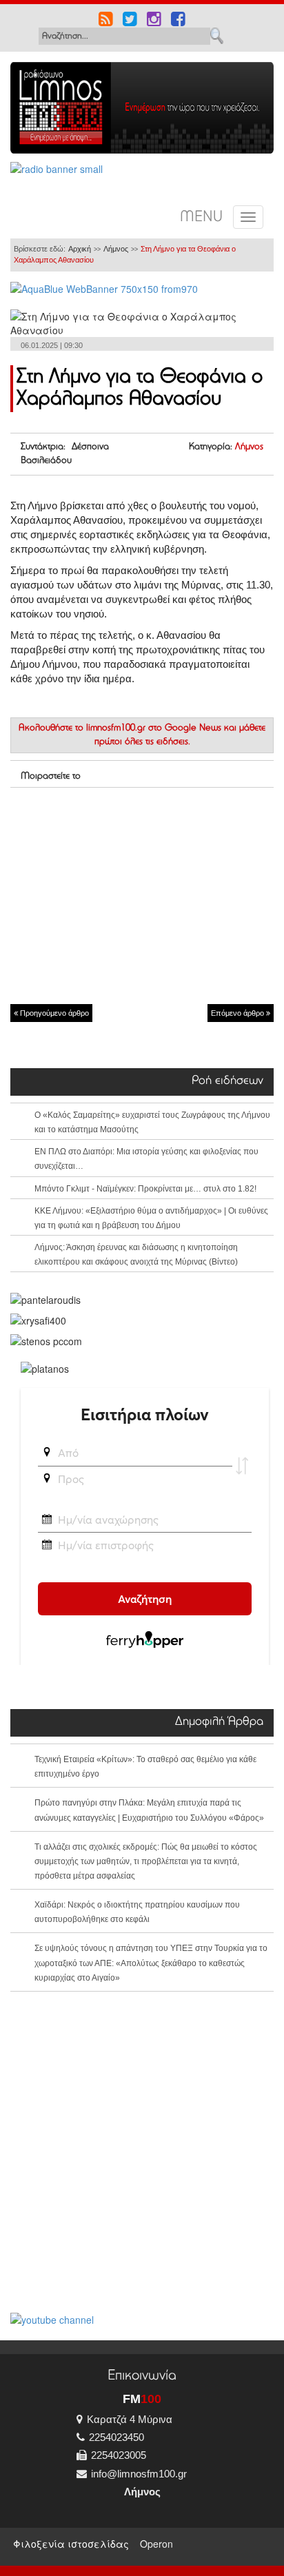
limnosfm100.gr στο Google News (154, 728)
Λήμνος (116, 249)
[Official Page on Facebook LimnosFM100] (178, 21)
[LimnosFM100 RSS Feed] (106, 21)
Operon (156, 2544)
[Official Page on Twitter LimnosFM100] (130, 21)
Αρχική (80, 249)
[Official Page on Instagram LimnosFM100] (154, 21)
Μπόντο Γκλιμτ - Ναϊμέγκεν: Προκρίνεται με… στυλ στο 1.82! (145, 1189)
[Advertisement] (142, 895)
